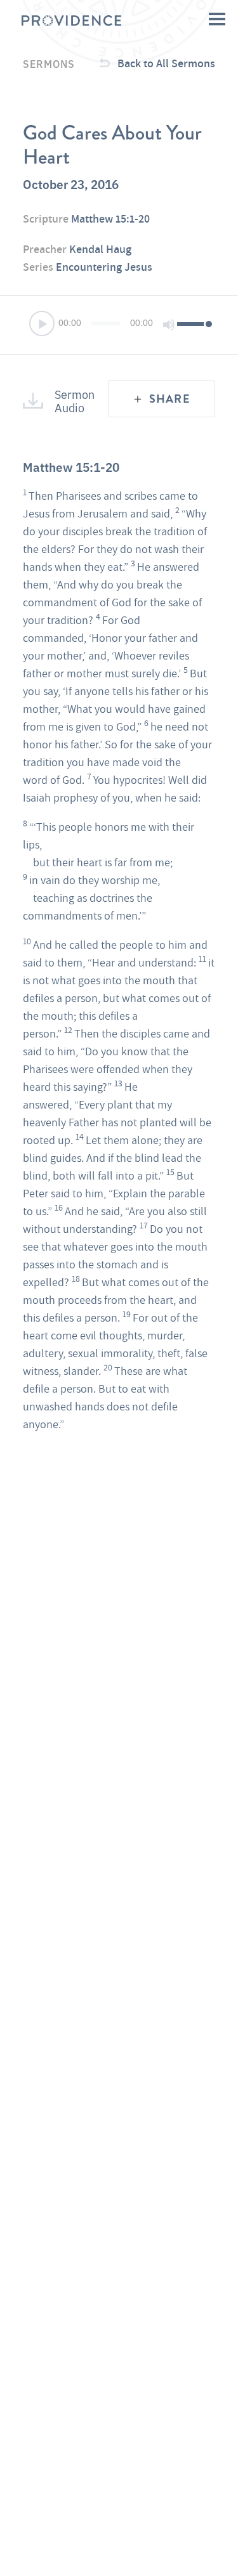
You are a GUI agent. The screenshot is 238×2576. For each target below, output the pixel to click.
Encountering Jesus (104, 267)
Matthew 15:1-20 (110, 218)
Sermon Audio (73, 400)
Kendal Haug (100, 249)
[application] (119, 325)
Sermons (49, 63)
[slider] (193, 323)
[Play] (43, 325)
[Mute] (169, 325)
